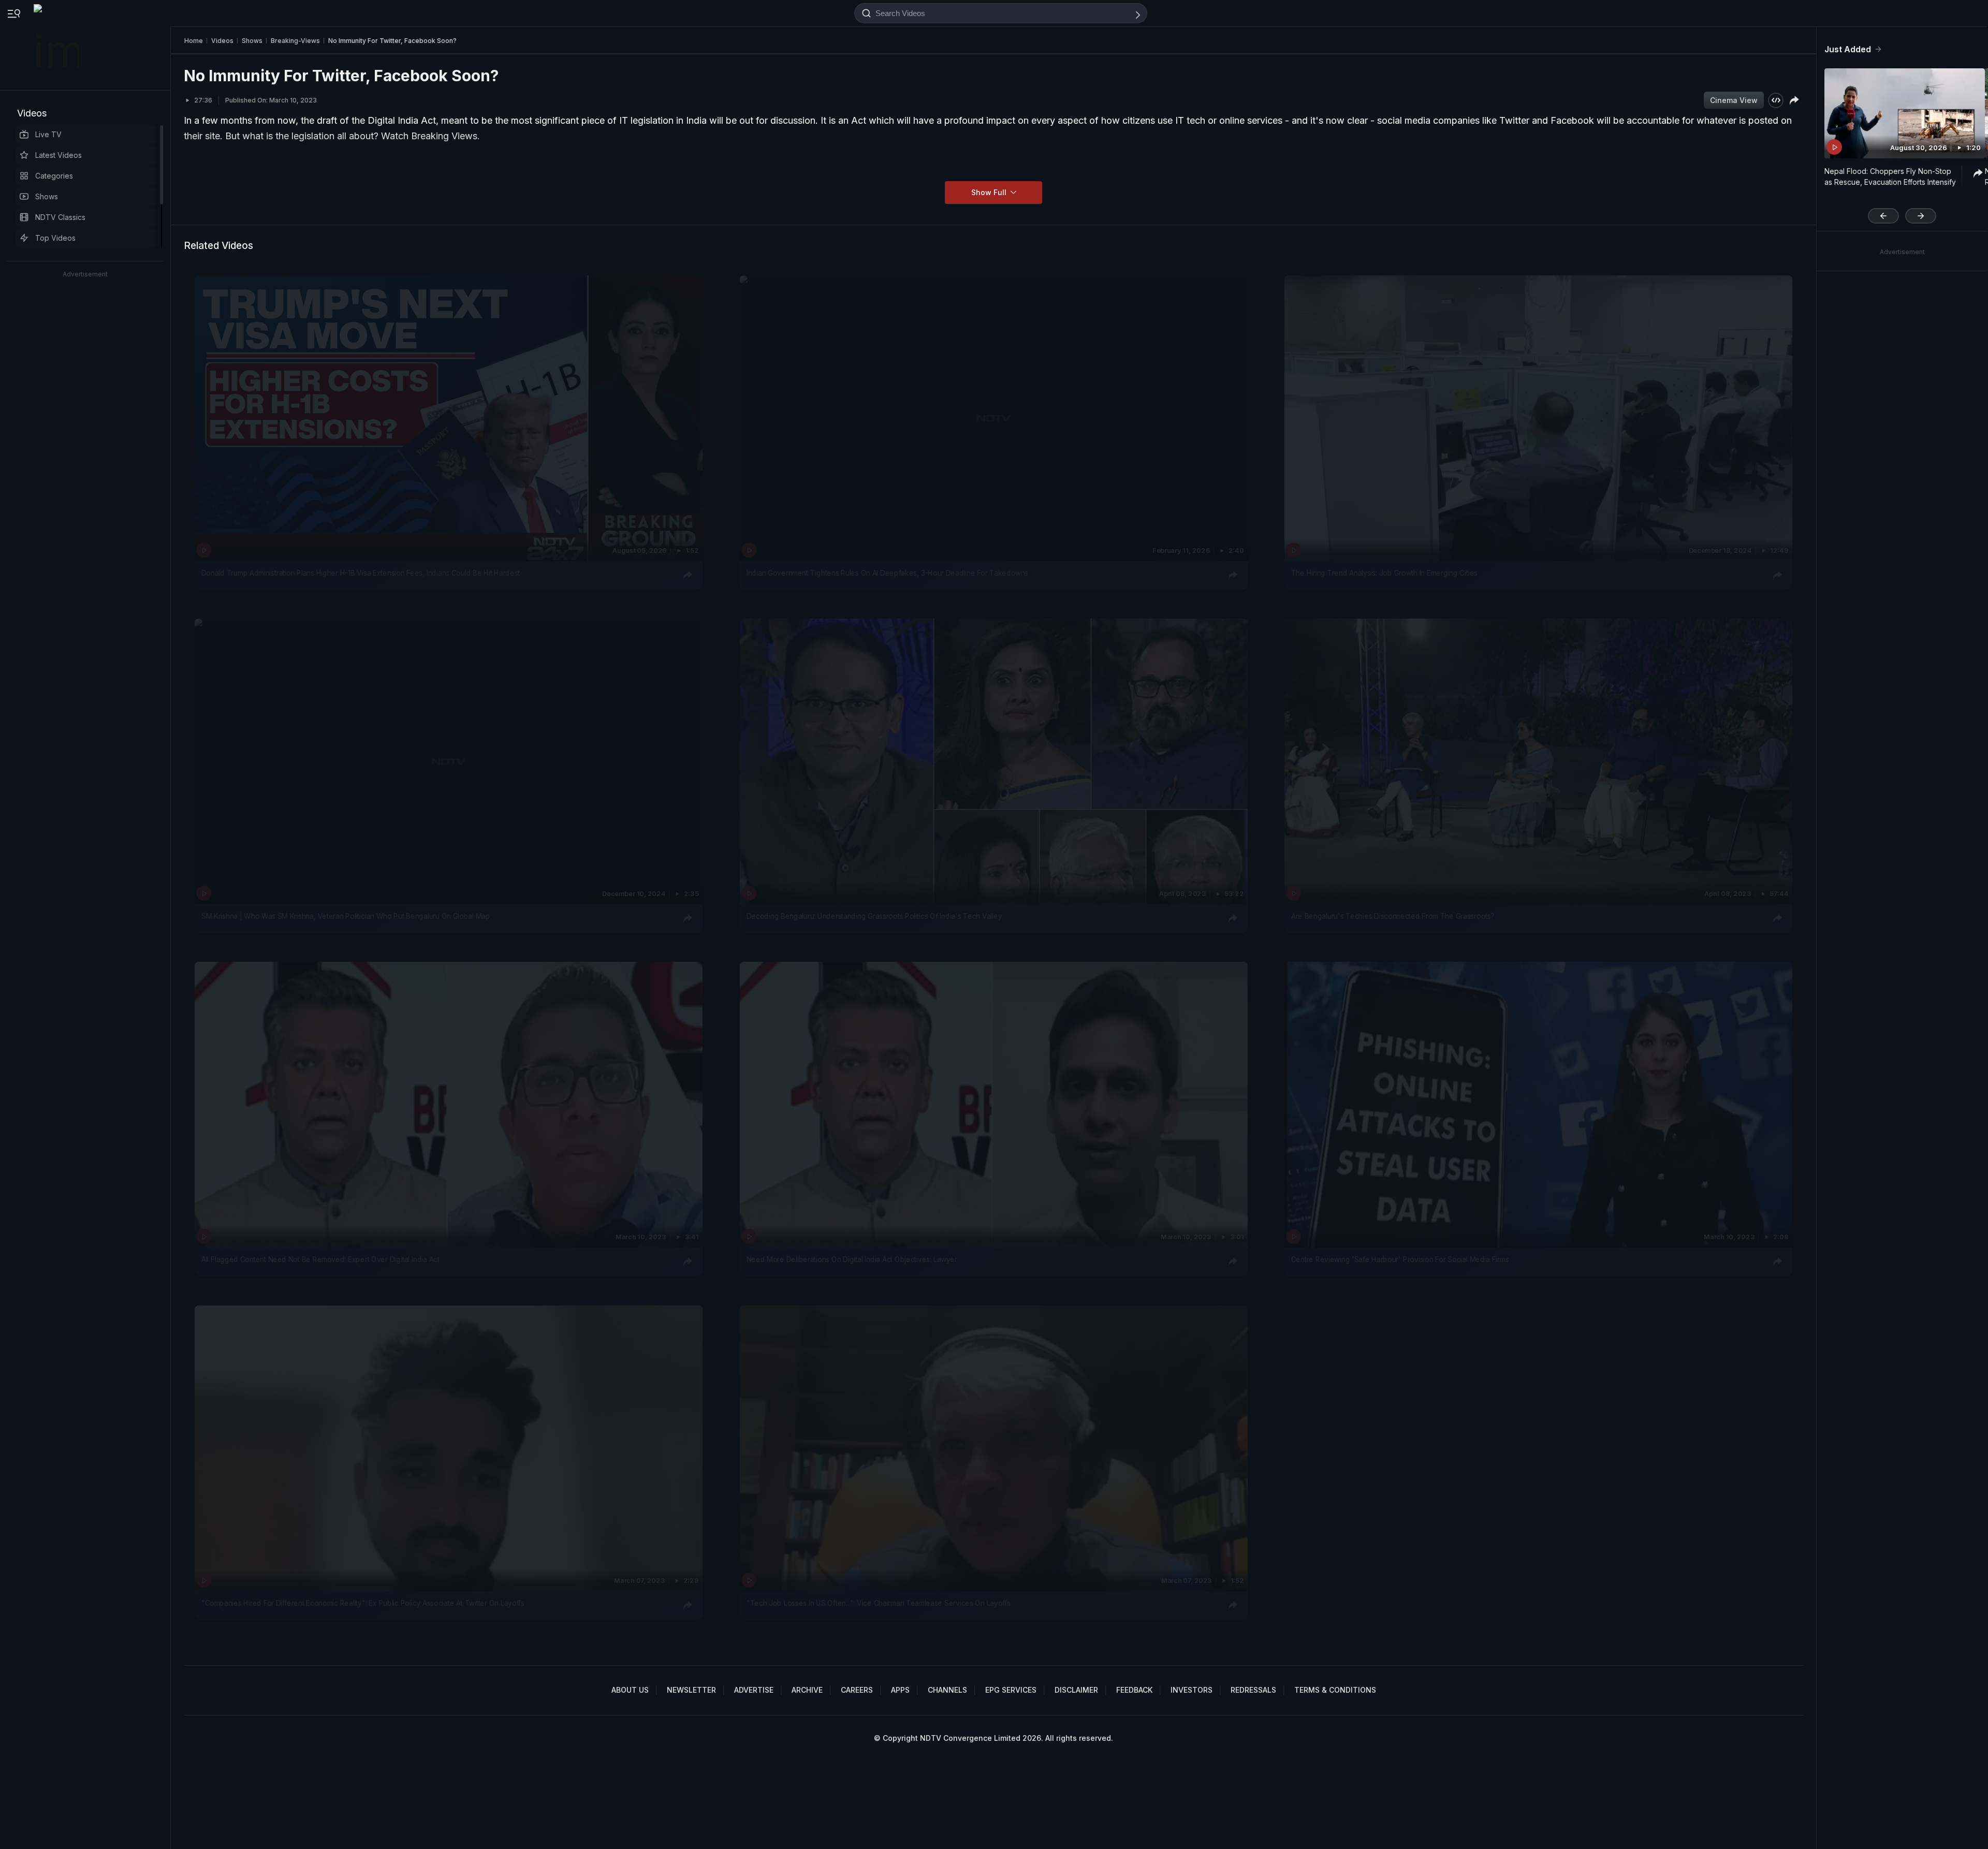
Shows (47, 196)
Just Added (1848, 49)
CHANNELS (947, 1690)
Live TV (48, 134)
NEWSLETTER (691, 1690)
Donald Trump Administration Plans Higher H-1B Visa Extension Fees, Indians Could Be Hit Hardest (361, 573)
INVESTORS (1192, 1690)
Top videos (55, 238)
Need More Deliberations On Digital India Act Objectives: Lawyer (852, 1260)
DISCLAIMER (1076, 1690)
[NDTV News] (57, 45)
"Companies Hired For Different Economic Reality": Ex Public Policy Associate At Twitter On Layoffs (363, 1603)
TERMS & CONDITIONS (1335, 1690)
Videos (32, 113)
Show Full (990, 192)
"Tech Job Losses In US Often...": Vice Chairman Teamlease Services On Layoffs (879, 1603)
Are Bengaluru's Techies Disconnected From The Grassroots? (1393, 916)
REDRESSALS (1253, 1690)
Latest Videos (59, 155)
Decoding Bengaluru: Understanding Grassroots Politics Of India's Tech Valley (874, 916)
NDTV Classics (60, 217)
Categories (54, 176)
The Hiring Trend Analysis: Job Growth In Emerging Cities (1384, 573)
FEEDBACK (1134, 1690)
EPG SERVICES (1011, 1690)
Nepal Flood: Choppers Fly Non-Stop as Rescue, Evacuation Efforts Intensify (1890, 177)
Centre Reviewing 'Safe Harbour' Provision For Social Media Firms (1400, 1260)
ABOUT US (630, 1690)
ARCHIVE (807, 1690)
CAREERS (857, 1690)
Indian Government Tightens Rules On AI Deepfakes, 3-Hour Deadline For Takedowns (887, 573)
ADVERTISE (754, 1690)
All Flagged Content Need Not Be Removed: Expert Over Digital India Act (320, 1260)
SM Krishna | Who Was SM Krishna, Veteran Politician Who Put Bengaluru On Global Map (346, 916)
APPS (900, 1690)
